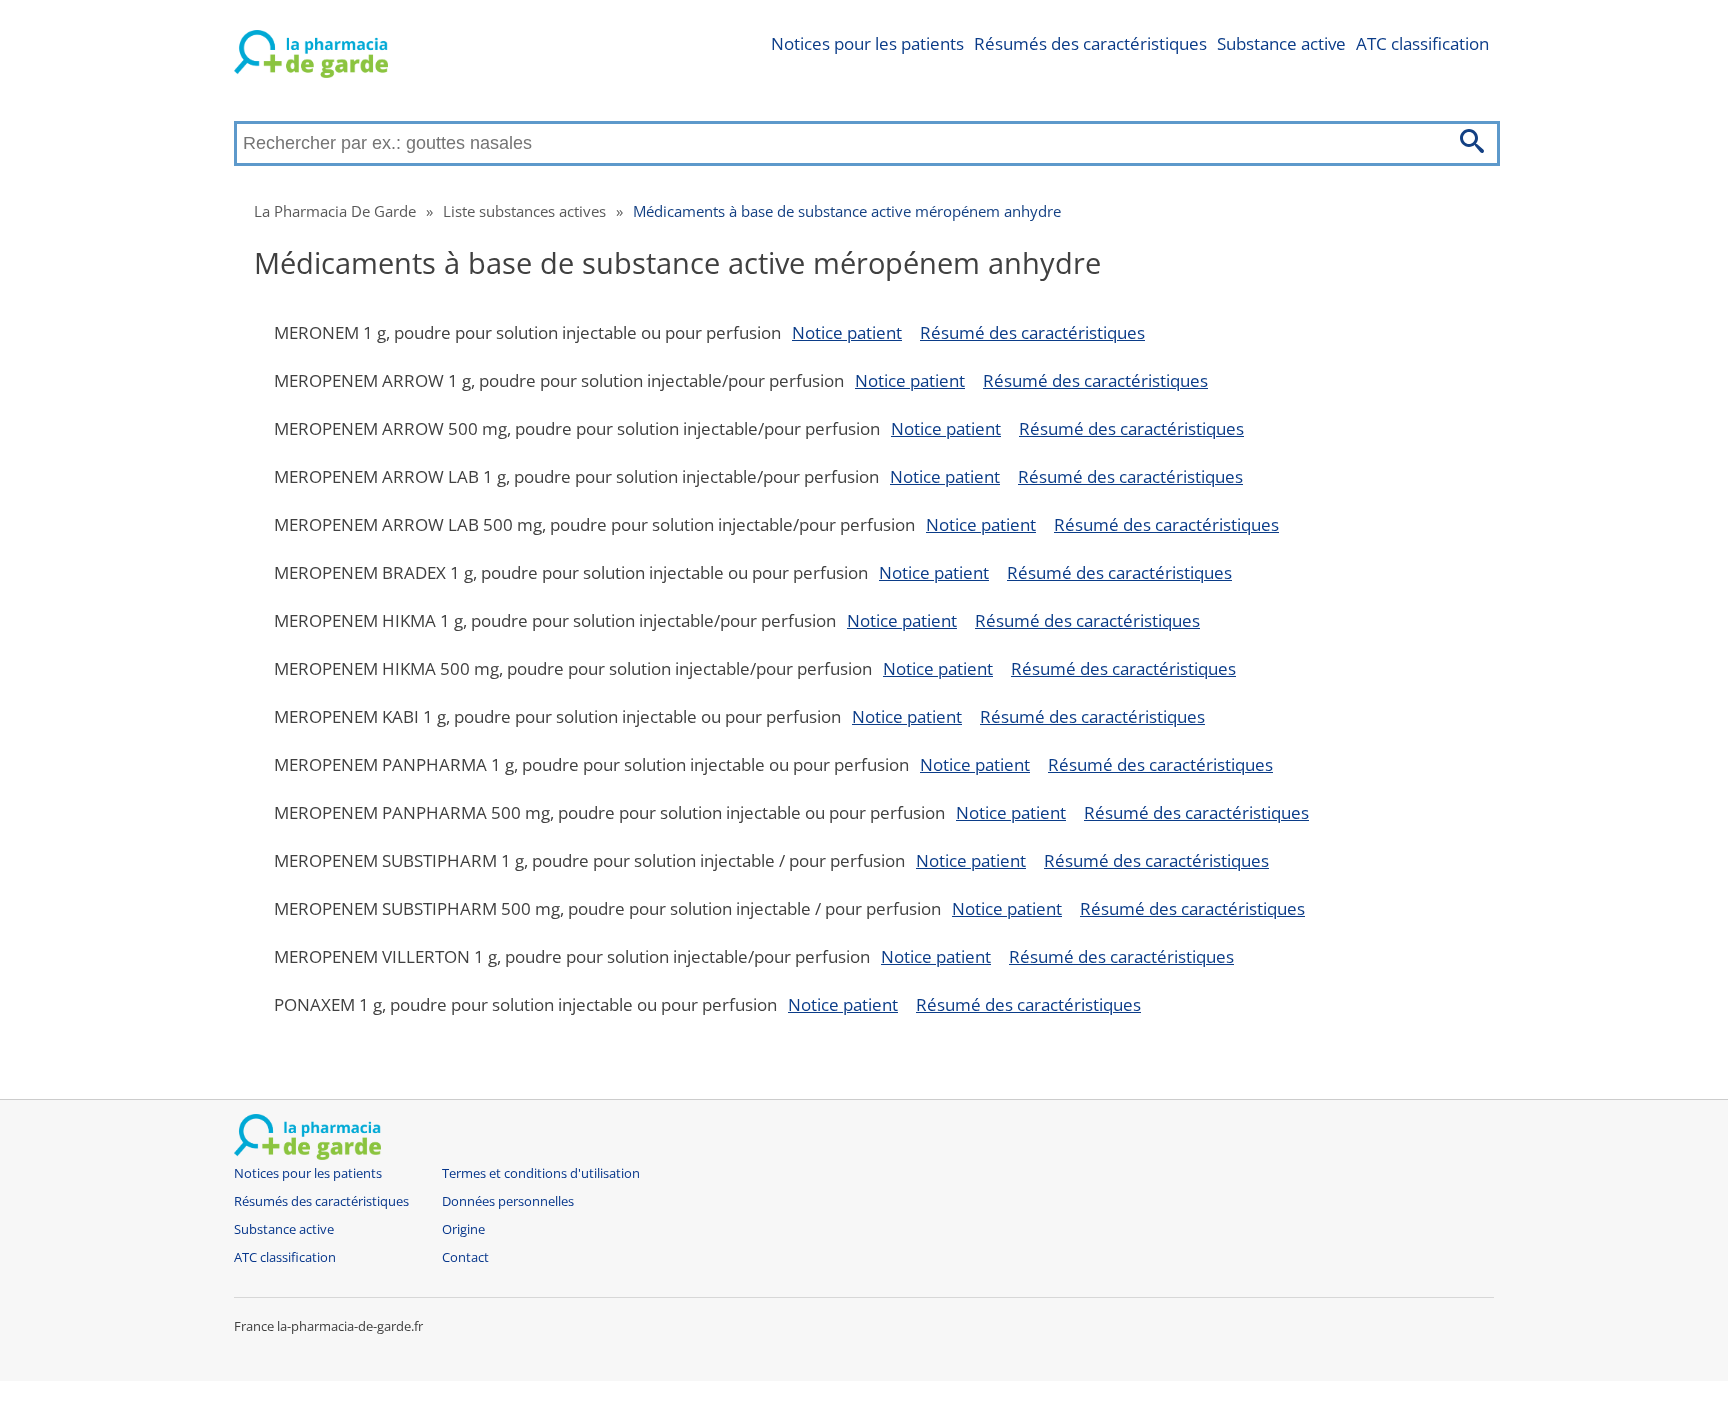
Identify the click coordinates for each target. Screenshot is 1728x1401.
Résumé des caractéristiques (1032, 332)
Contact (465, 1257)
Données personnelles (508, 1201)
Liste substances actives (524, 211)
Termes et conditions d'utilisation (541, 1173)
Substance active (1281, 43)
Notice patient (847, 332)
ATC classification (1422, 43)
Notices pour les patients (867, 43)
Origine (463, 1229)
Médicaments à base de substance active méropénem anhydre (847, 211)
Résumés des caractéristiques (1090, 43)
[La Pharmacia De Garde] (311, 58)
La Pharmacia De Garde (335, 211)
